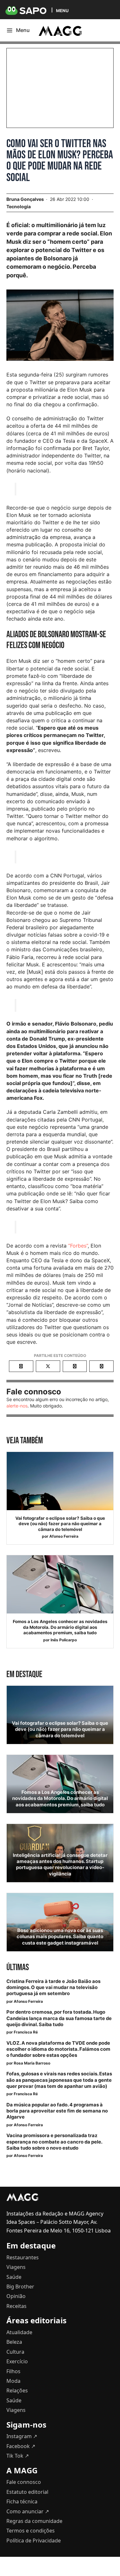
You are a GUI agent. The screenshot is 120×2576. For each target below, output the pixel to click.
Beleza (14, 2342)
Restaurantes (23, 2257)
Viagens (16, 2267)
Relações (17, 2390)
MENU (62, 10)
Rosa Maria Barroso (32, 2063)
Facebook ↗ (21, 2446)
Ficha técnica (22, 2501)
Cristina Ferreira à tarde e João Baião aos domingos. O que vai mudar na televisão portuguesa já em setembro (53, 1987)
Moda (13, 2381)
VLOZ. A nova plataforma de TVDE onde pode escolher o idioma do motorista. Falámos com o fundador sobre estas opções (58, 2049)
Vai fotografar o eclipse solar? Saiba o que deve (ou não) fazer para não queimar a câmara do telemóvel (60, 1524)
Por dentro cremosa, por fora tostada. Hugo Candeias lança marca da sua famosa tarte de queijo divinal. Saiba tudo (59, 2018)
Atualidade (19, 2332)
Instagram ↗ (22, 2436)
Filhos (13, 2371)
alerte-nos (17, 1406)
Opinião (16, 2296)
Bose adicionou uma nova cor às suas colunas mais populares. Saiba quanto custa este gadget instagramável (60, 1937)
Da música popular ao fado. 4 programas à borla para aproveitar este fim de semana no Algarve (57, 2111)
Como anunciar (28, 2511)
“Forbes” (78, 1246)
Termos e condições (31, 2531)
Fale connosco (24, 2482)
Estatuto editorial (27, 2492)
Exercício (17, 2361)
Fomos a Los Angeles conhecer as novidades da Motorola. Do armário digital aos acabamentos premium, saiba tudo (60, 1627)
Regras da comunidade (34, 2521)
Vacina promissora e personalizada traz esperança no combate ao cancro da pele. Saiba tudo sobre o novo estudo (54, 2142)
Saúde (14, 2277)
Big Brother (20, 2287)
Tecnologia (19, 206)
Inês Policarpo (64, 1640)
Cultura (15, 2352)
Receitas (16, 2306)
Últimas (18, 1967)
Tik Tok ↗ (18, 2456)
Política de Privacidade (34, 2540)
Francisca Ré (26, 2032)
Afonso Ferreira (64, 1536)
